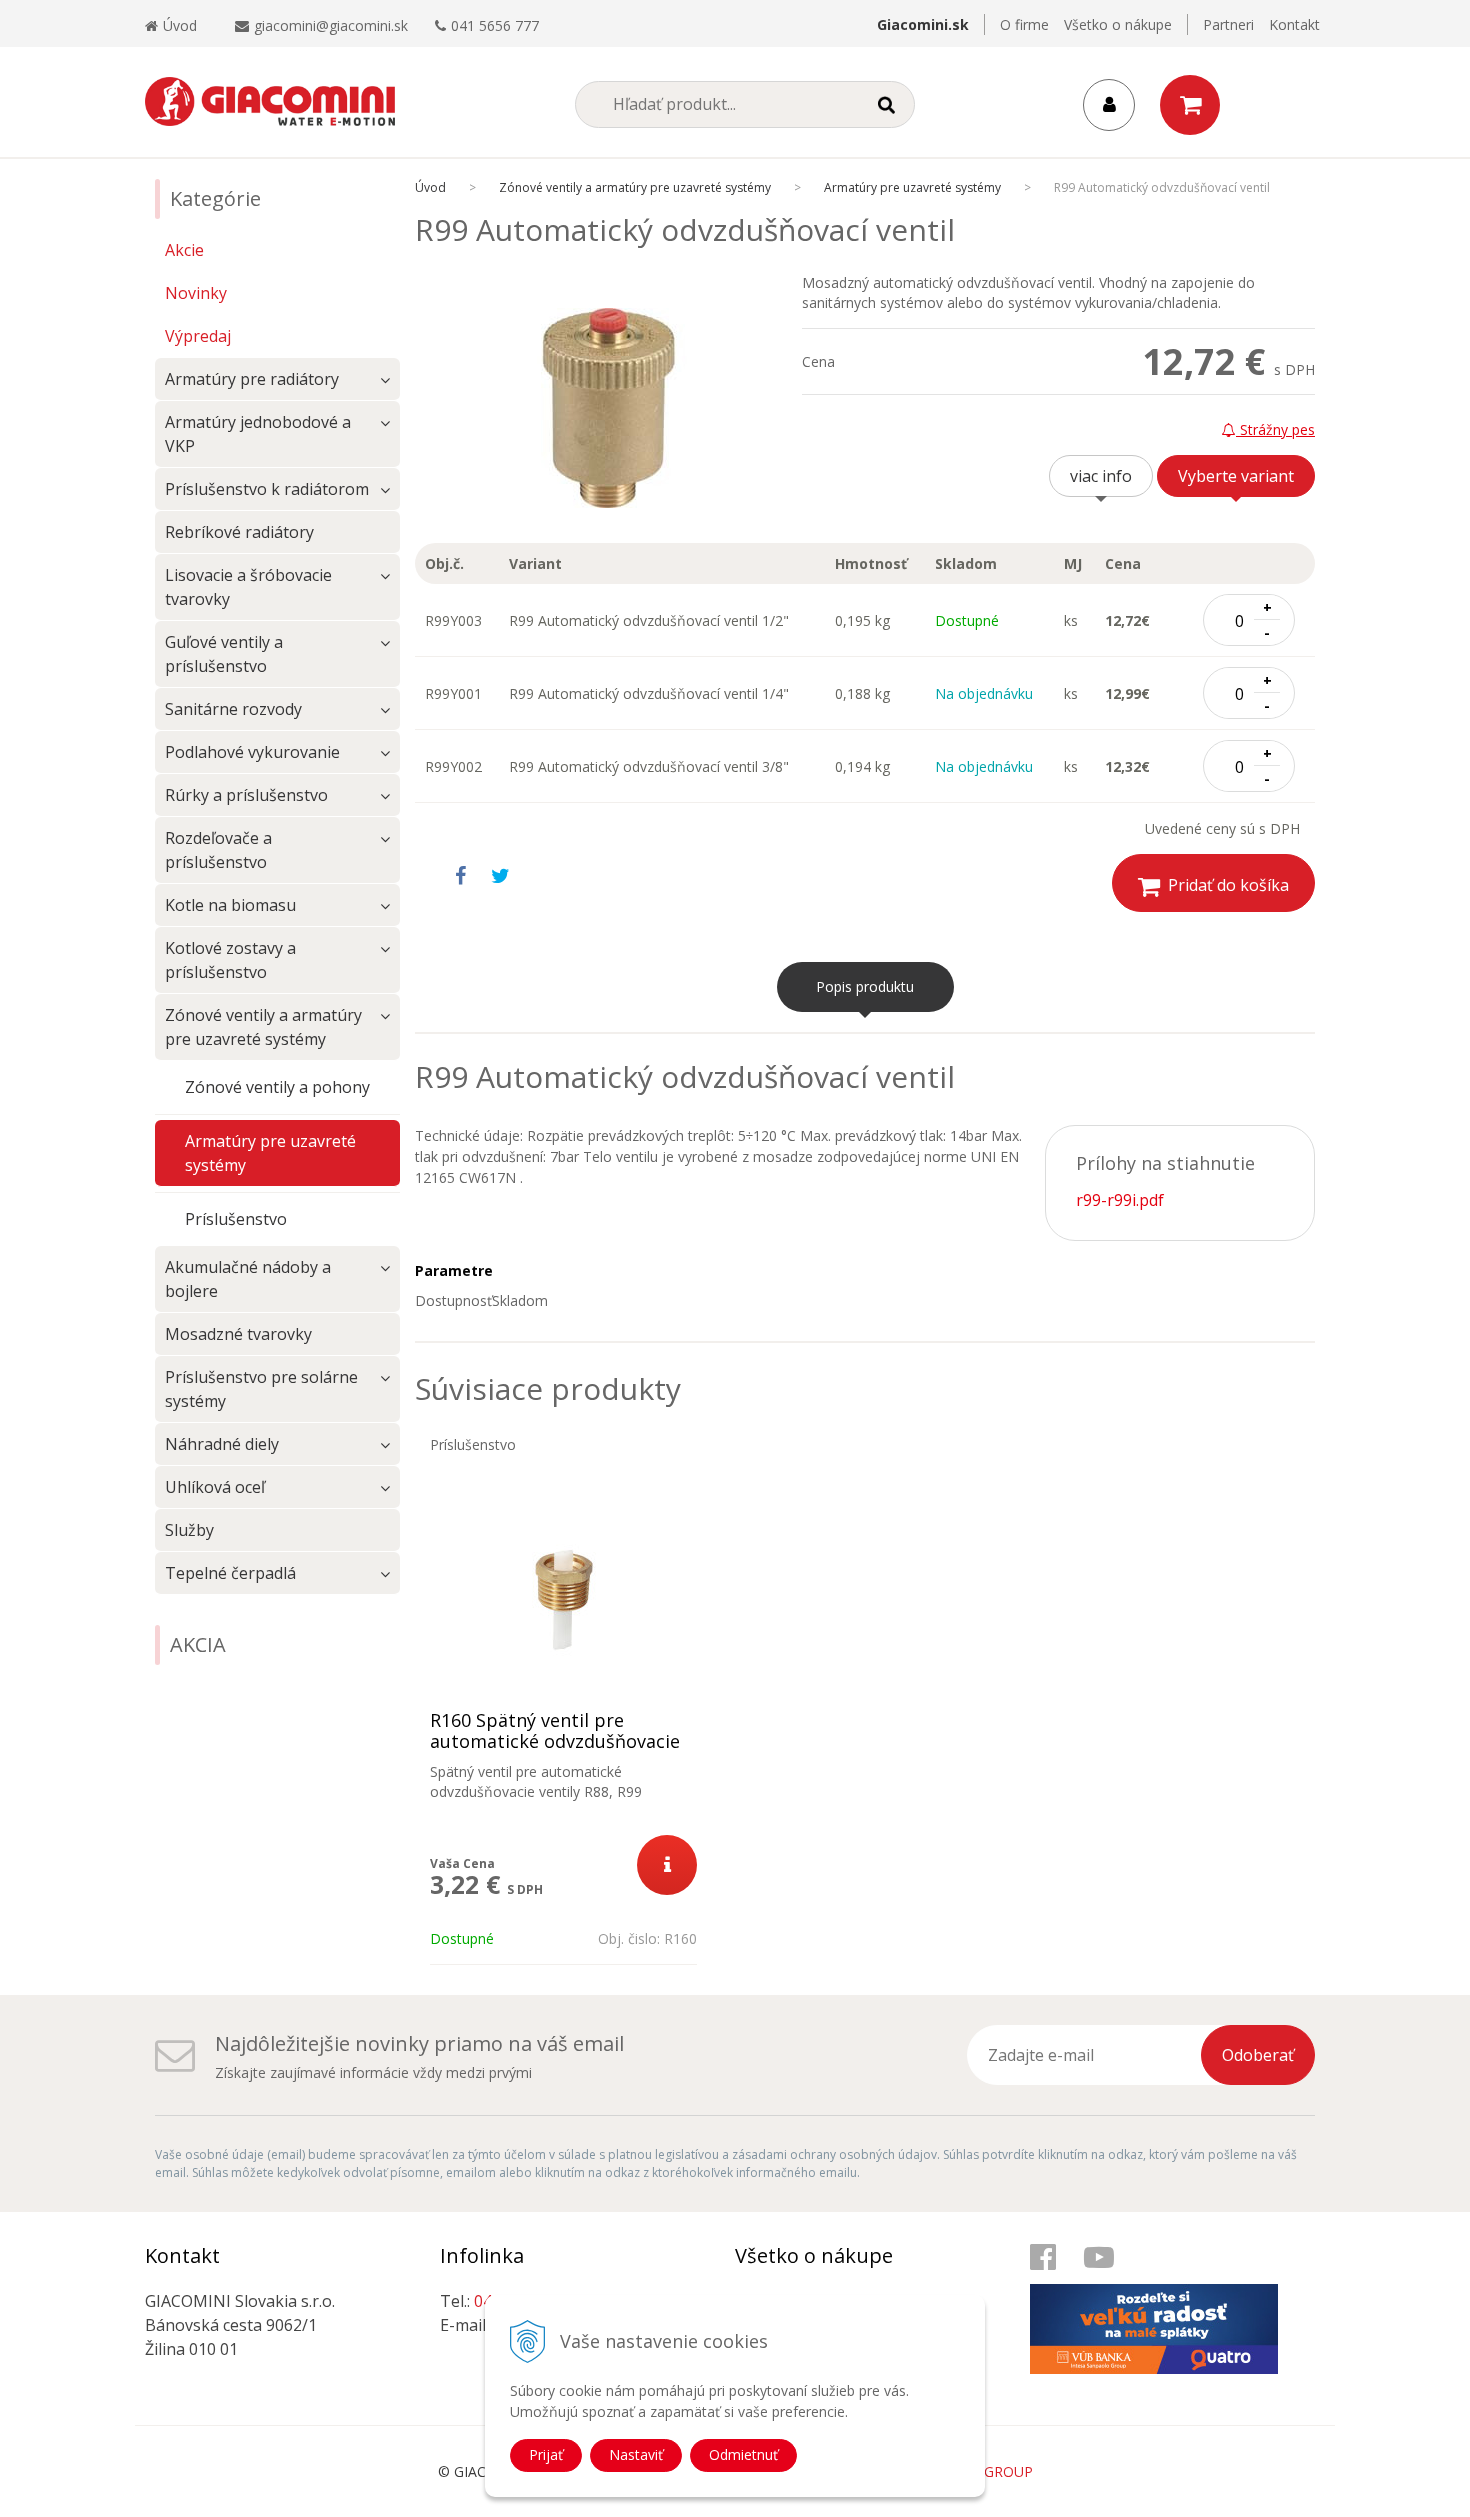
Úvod (180, 25)
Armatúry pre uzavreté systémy (912, 187)
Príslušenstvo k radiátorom (267, 489)
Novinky (196, 293)
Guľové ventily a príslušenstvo (224, 654)
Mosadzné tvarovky (238, 1334)
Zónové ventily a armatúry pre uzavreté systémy (635, 187)
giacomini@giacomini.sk (331, 25)
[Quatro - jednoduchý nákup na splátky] (1165, 2308)
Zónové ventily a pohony (277, 1087)
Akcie (184, 250)
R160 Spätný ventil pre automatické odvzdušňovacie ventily (555, 1741)
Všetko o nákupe (1118, 24)
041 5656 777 (495, 25)
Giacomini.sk (923, 24)
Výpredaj (198, 336)
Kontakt (1294, 24)
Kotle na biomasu (230, 905)
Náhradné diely (222, 1444)
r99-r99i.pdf (1120, 1200)
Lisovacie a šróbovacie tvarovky (248, 587)
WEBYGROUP (989, 2471)
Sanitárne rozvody (233, 709)
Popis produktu (865, 986)
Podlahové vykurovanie (252, 752)
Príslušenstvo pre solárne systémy (261, 1389)
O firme (1024, 24)
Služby (189, 1530)
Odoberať (1258, 2055)
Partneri (1228, 24)
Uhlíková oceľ (215, 1487)
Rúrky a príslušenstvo (246, 795)
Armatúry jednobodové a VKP (258, 434)
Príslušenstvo (236, 1219)
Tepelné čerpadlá (230, 1573)
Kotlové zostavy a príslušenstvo (230, 960)
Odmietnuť (743, 2454)
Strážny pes (1275, 429)
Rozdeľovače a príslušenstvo (218, 850)
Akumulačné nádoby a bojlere (248, 1279)
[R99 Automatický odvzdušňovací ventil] (608, 408)
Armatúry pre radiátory (252, 379)
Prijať (546, 2454)
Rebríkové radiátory (239, 532)
